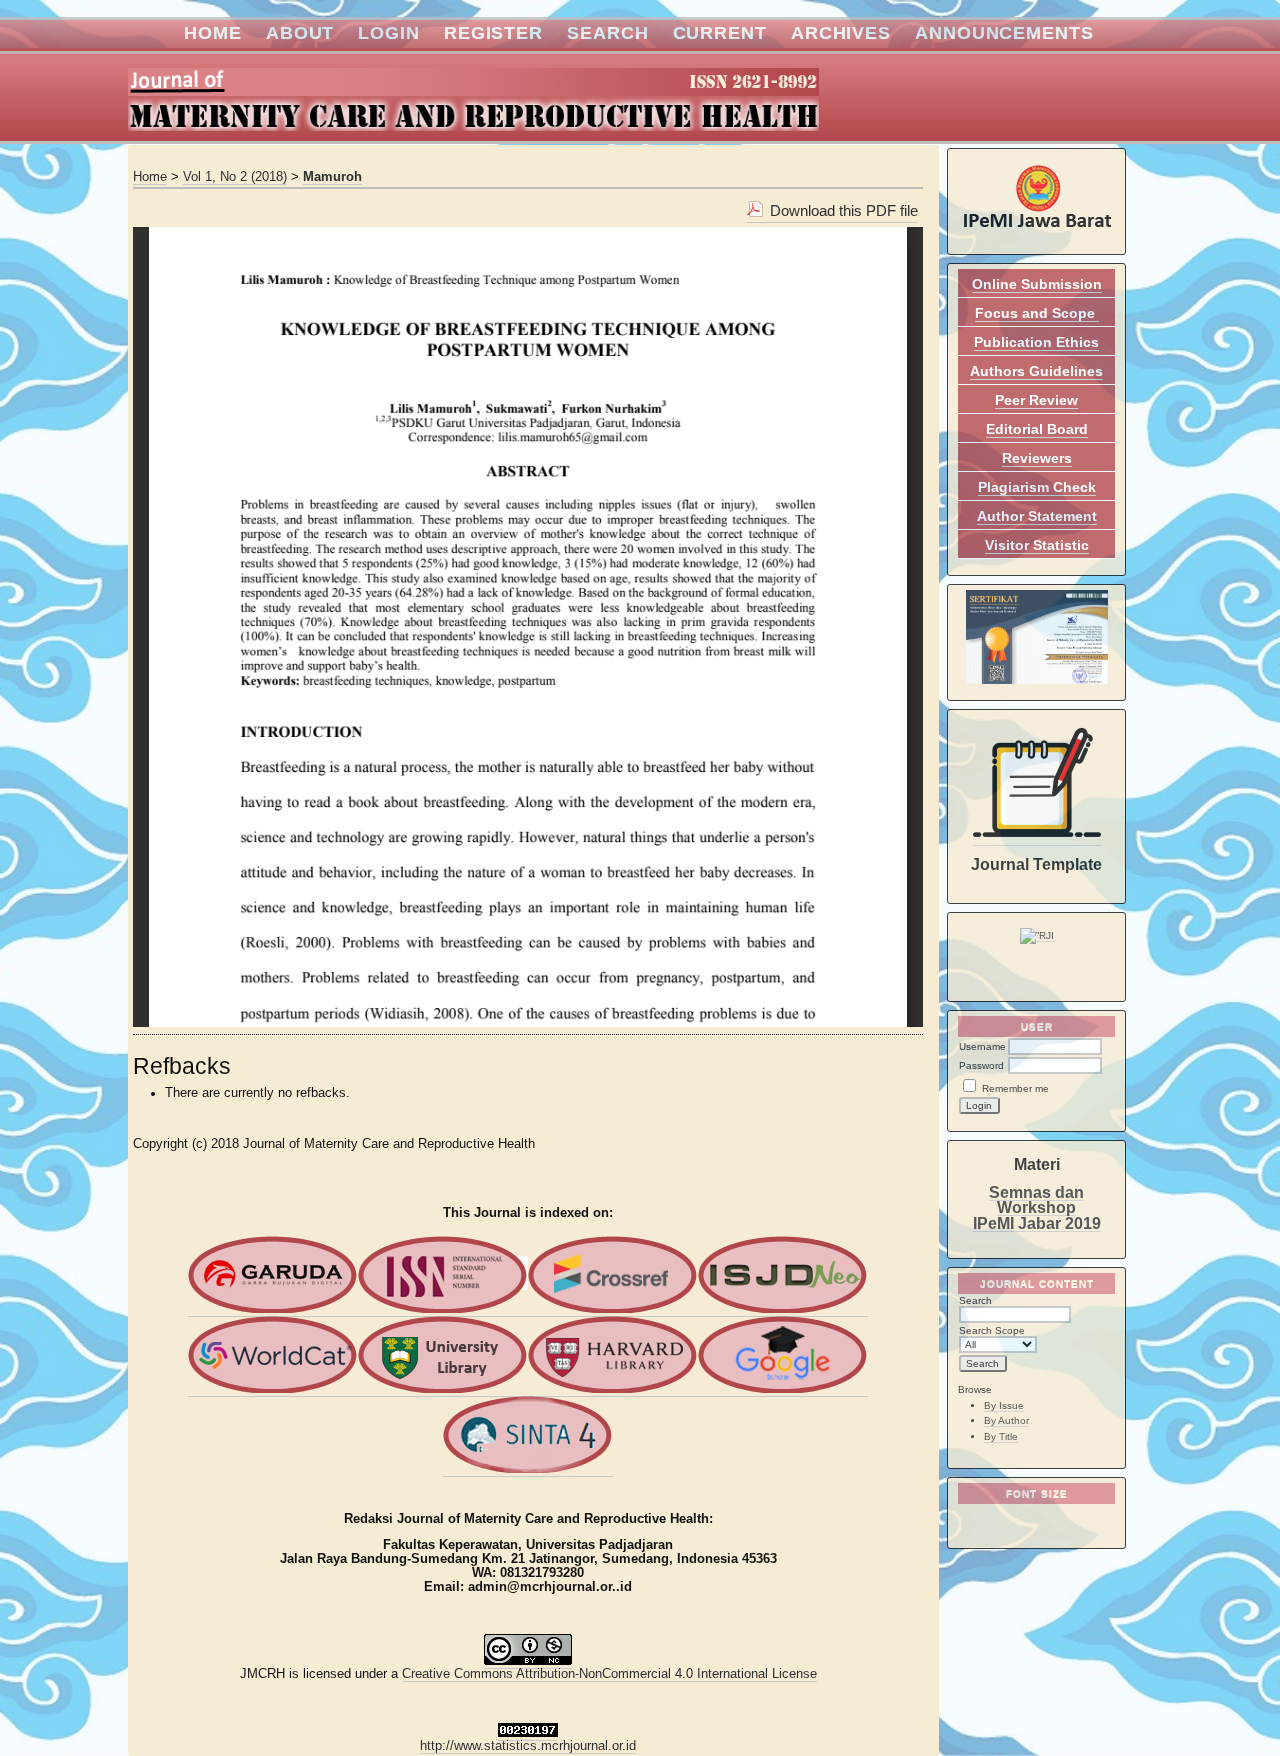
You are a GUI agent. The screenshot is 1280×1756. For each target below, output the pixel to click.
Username (982, 1046)
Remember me (1015, 1088)
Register (493, 33)
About (300, 33)
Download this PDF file (844, 210)
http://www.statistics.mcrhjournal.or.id (528, 1746)
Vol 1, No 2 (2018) (235, 177)
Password (981, 1065)
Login (389, 33)
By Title (1001, 1436)
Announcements (1004, 33)
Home (213, 33)
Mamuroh (332, 177)
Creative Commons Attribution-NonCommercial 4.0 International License (609, 1674)
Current (720, 33)
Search (607, 33)
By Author (1006, 1420)
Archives (841, 33)
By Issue (1004, 1405)
